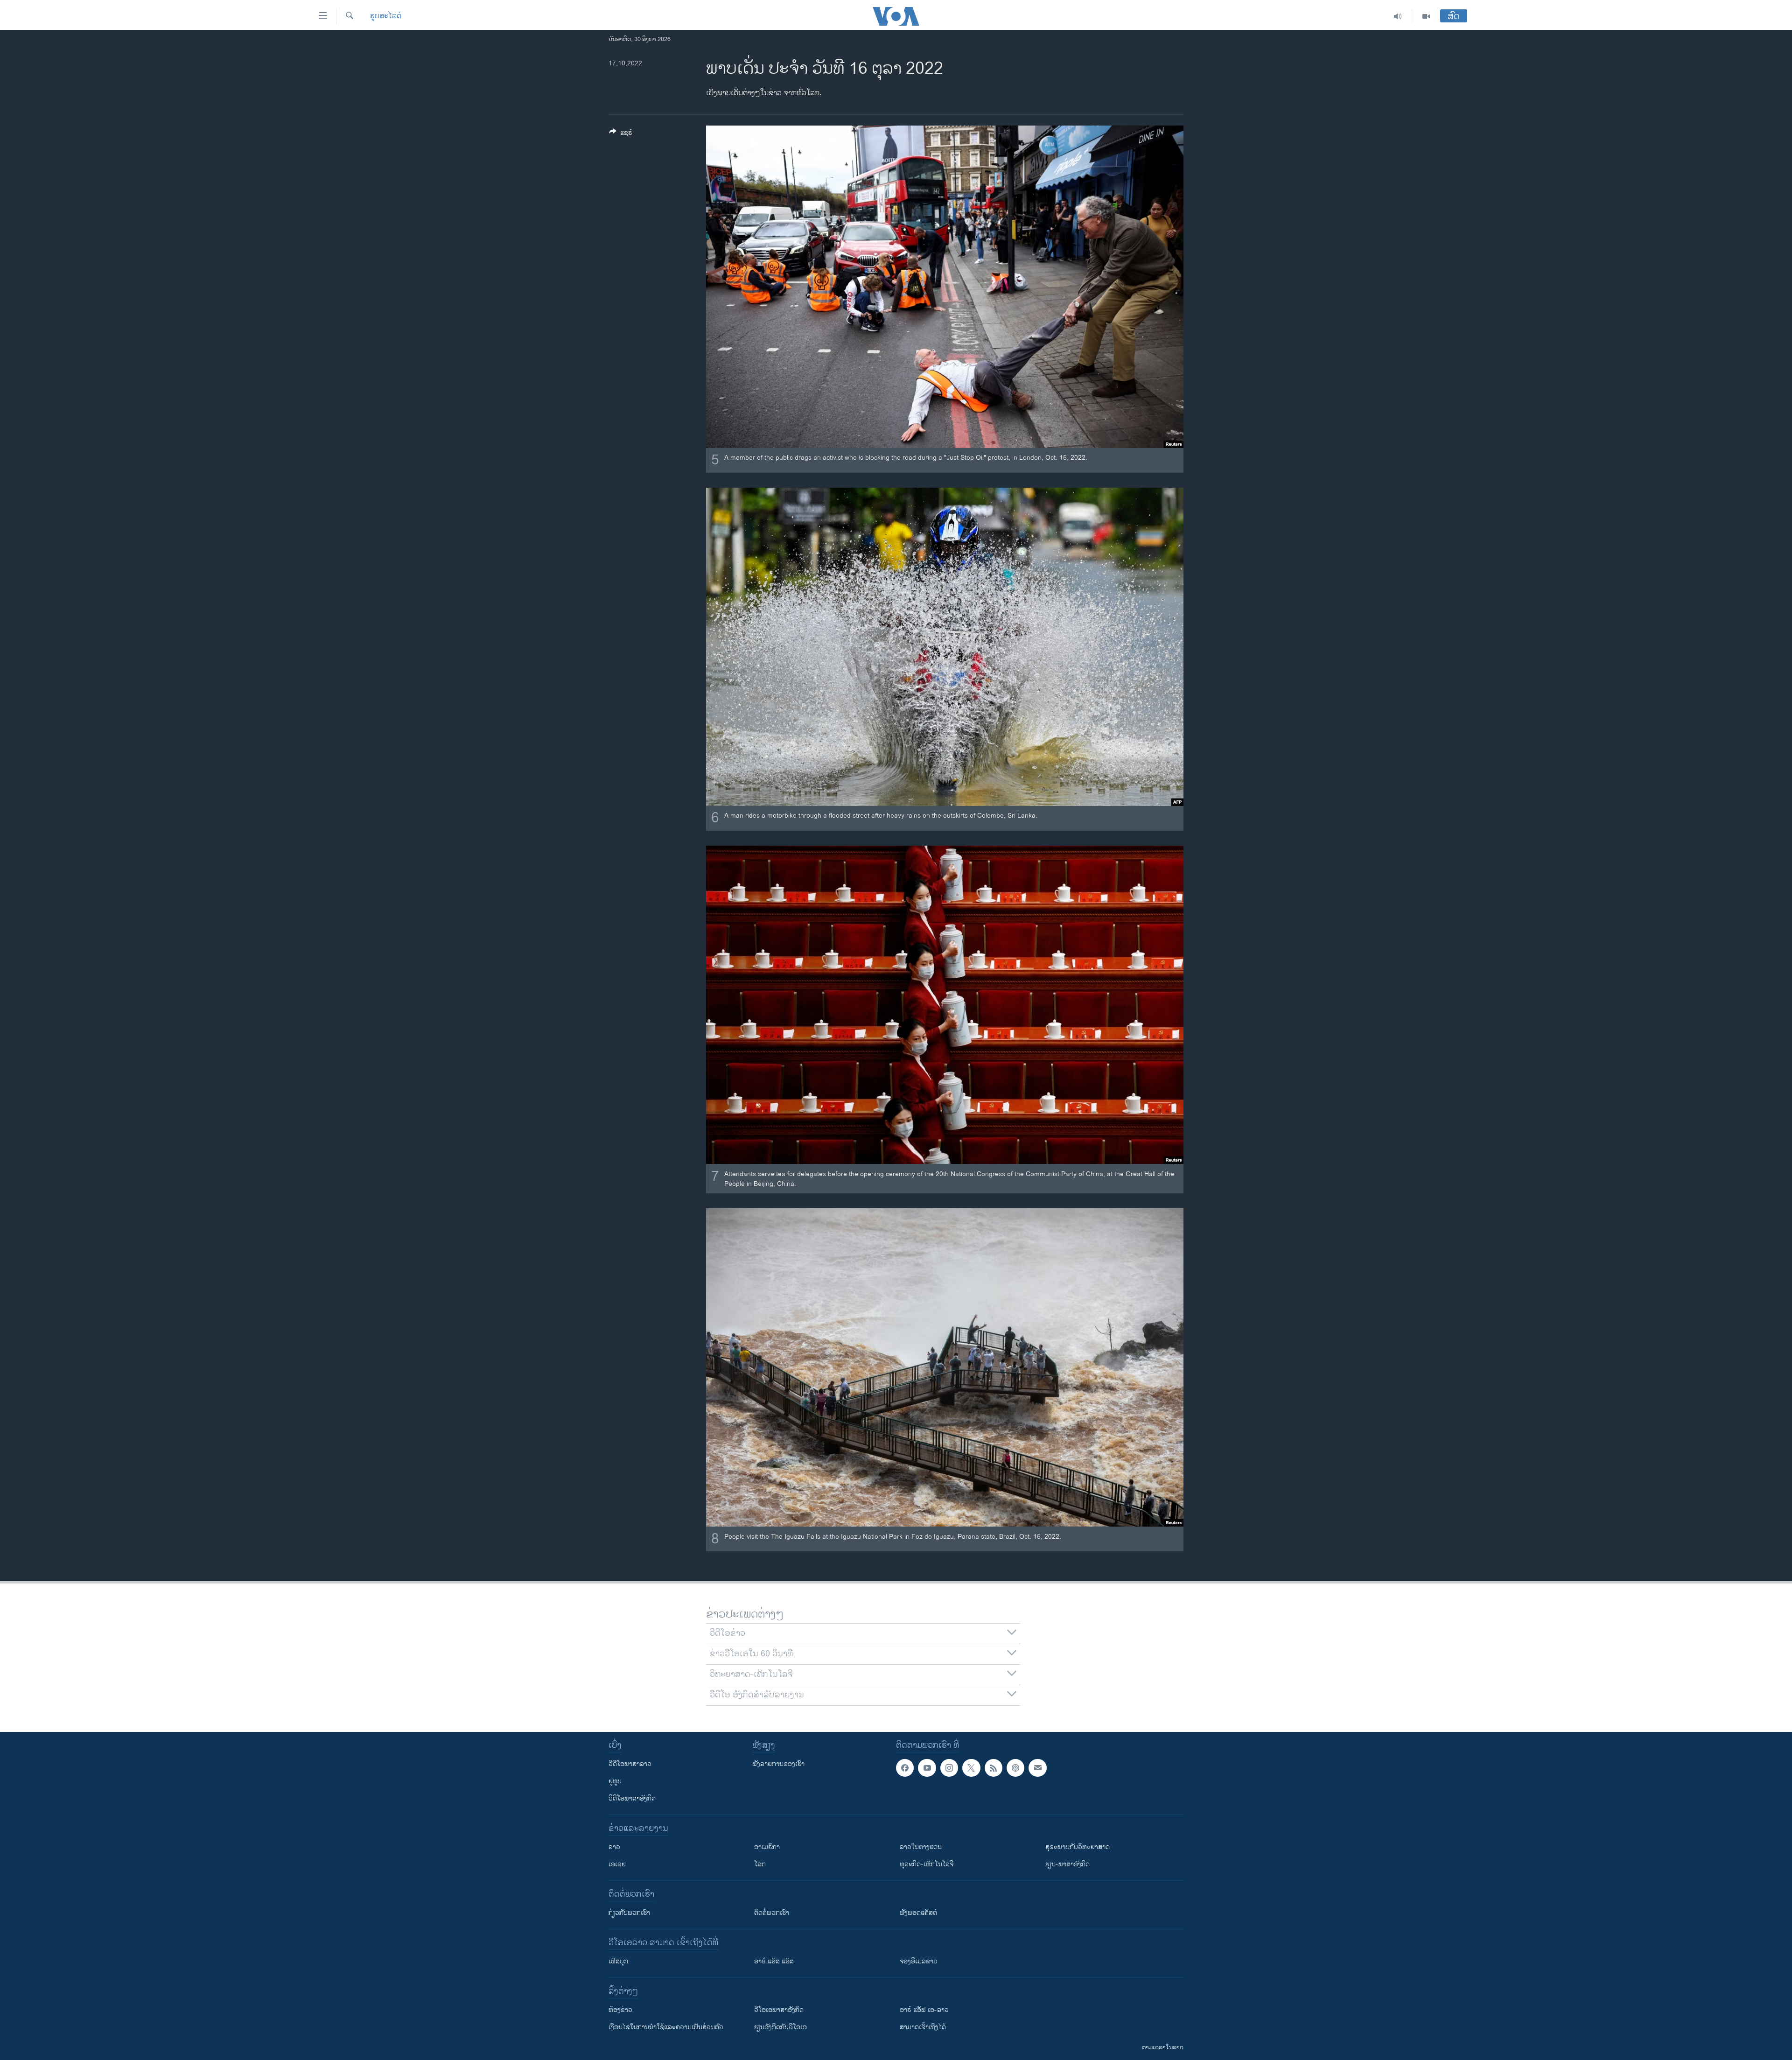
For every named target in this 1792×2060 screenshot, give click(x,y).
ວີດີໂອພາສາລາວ (630, 1764)
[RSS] (994, 1768)
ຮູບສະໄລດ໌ (386, 16)
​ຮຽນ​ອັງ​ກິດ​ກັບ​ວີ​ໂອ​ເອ (780, 2027)
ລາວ (614, 1847)
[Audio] (1398, 16)
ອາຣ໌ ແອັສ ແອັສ (774, 1961)
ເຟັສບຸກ (618, 1961)
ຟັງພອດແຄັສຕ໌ (918, 1913)
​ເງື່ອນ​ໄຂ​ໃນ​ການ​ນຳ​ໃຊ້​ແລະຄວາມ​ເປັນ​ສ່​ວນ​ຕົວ (666, 2027)
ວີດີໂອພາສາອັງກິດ (632, 1798)
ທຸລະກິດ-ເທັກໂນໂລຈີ (927, 1864)
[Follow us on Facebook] (905, 1768)
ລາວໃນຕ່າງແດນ (921, 1847)
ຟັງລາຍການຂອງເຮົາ (778, 1764)
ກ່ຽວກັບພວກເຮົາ (629, 1913)
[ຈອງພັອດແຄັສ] (1037, 1768)
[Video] (1426, 16)
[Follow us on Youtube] (927, 1768)
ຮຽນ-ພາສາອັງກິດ (1067, 1864)
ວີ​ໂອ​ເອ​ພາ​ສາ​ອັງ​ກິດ (779, 2010)
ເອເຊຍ (617, 1864)
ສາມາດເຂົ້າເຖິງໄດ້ (923, 2027)
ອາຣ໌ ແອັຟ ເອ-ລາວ (924, 2010)
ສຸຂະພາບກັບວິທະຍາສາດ (1078, 1847)
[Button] (621, 134)
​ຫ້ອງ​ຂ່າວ (620, 2010)
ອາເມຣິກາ (767, 1847)
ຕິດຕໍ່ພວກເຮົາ (772, 1913)
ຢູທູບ (615, 1781)
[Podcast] (1015, 1768)
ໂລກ (760, 1864)
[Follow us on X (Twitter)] (971, 1768)
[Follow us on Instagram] (949, 1768)
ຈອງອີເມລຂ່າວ (919, 1961)
